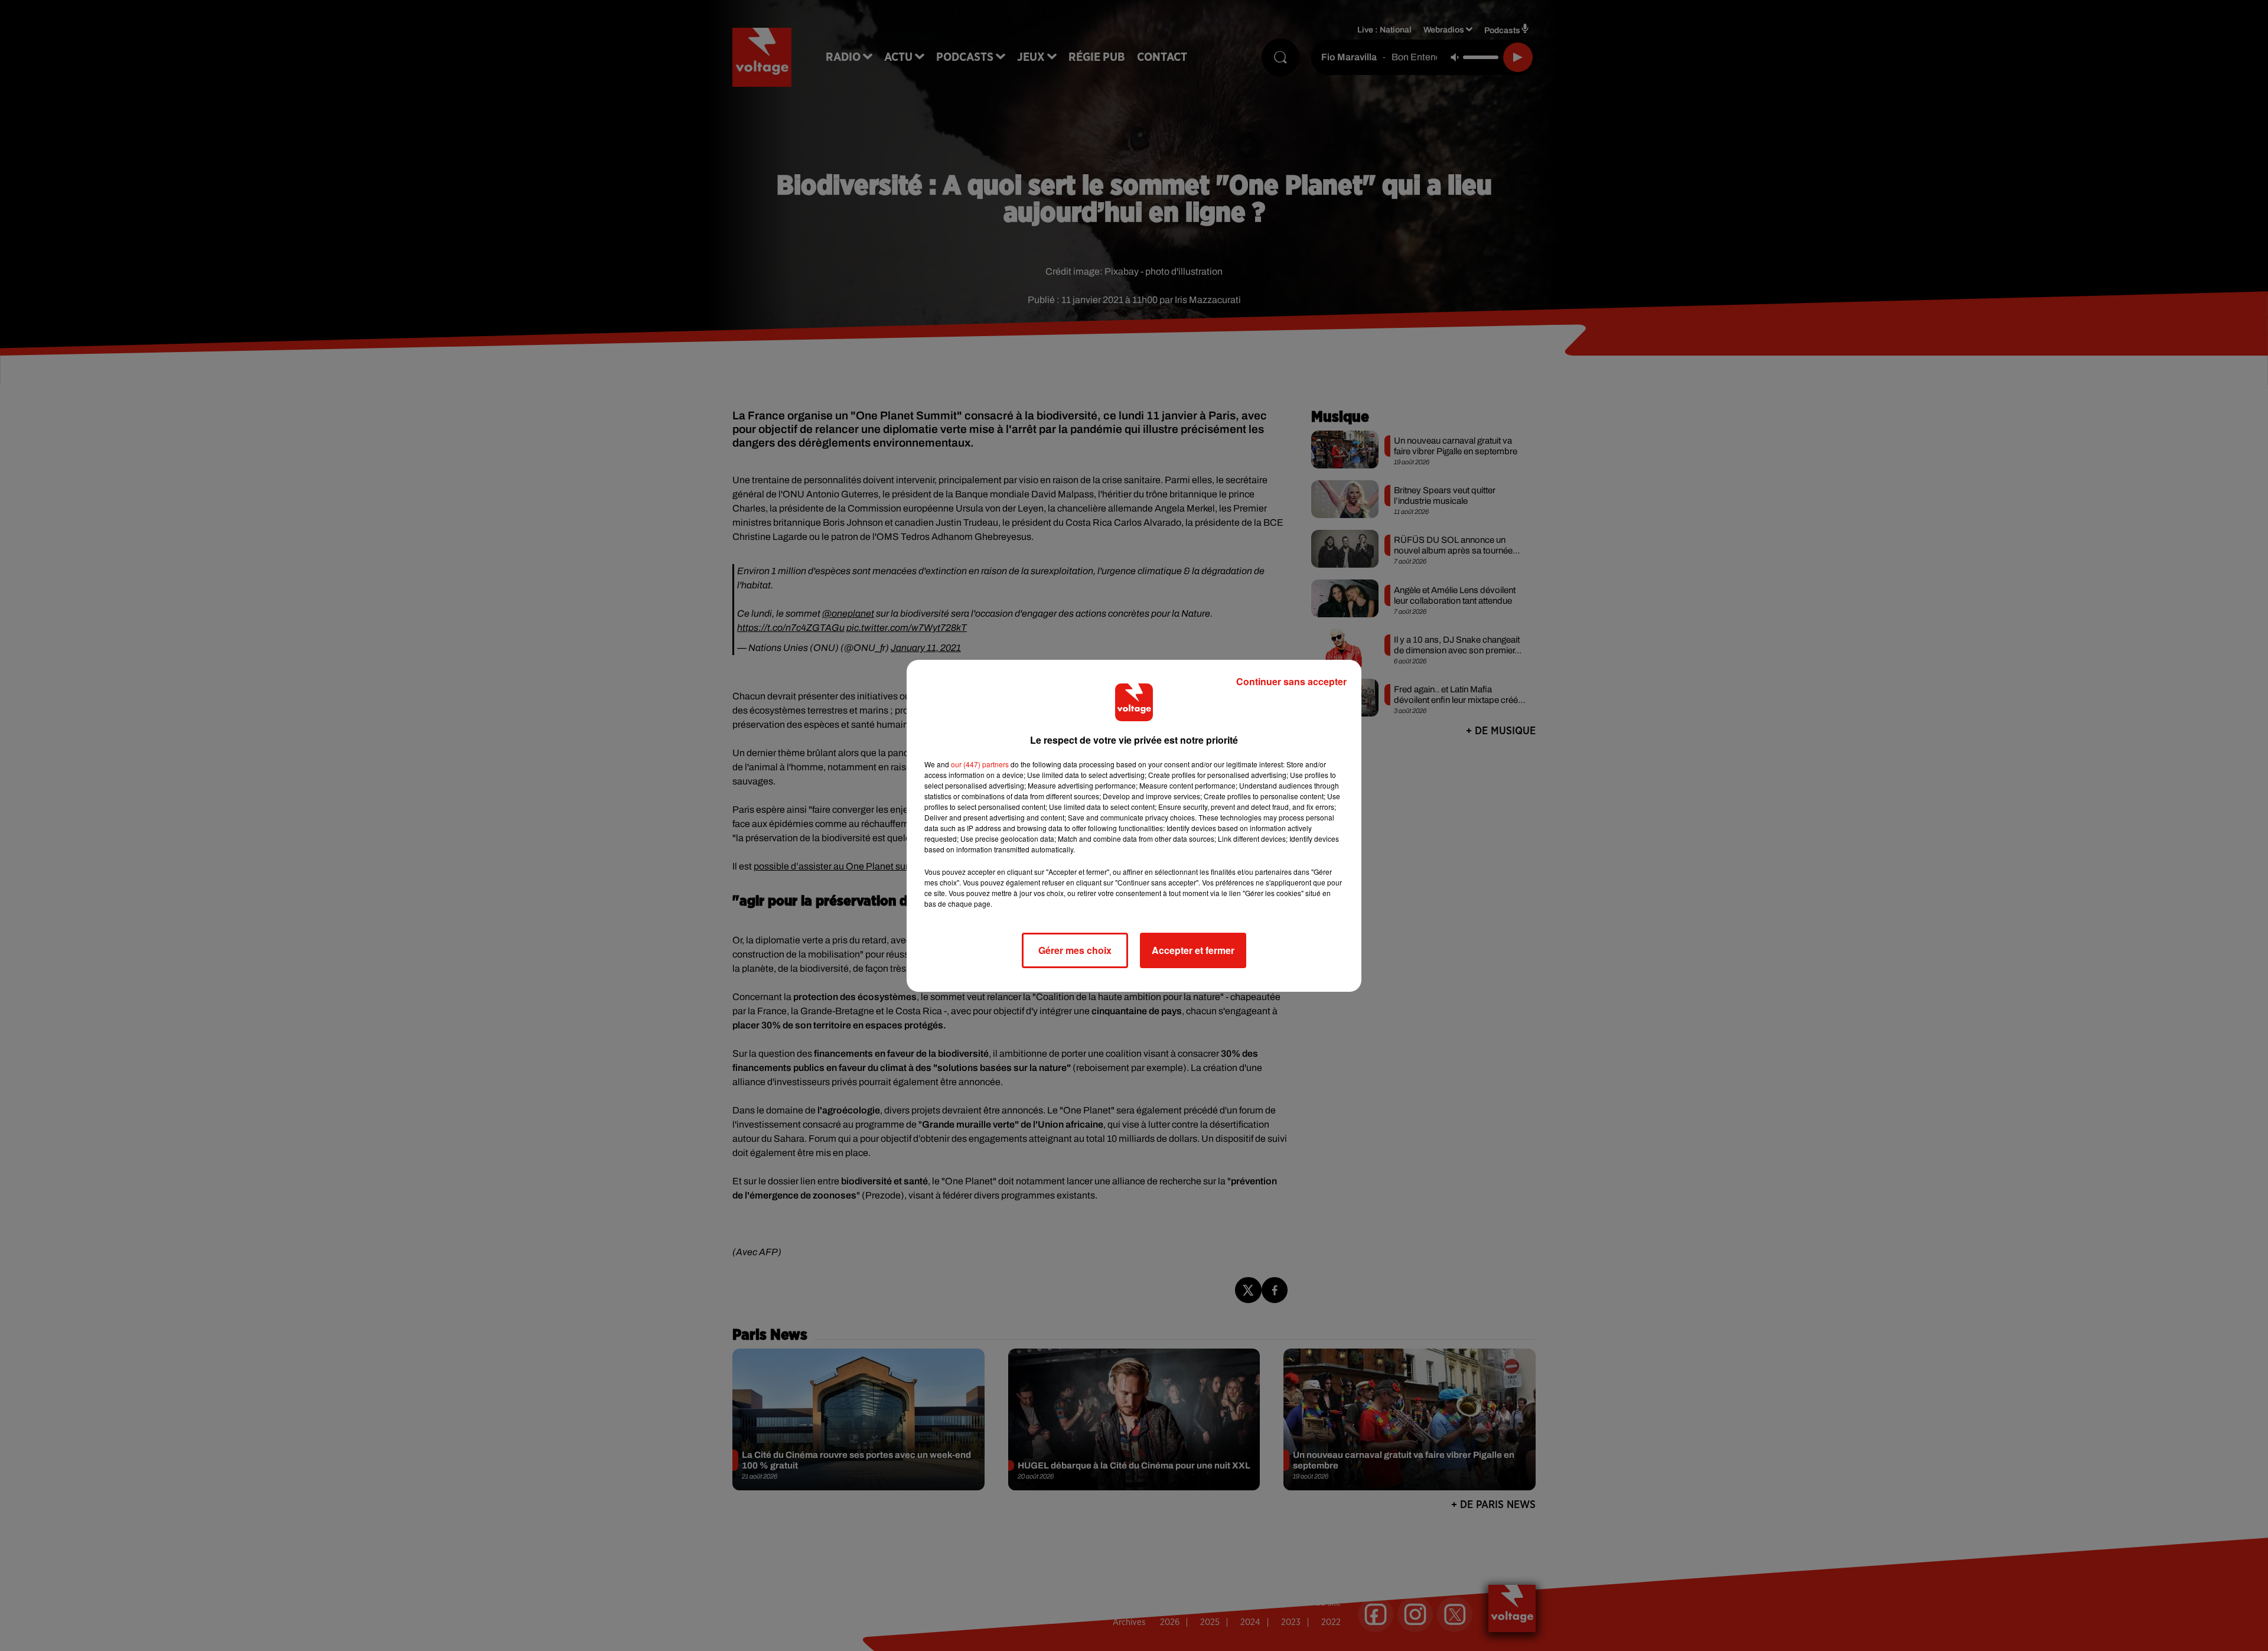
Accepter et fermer (1193, 950)
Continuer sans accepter (1291, 681)
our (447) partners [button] (980, 764)
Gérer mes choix (1075, 950)
